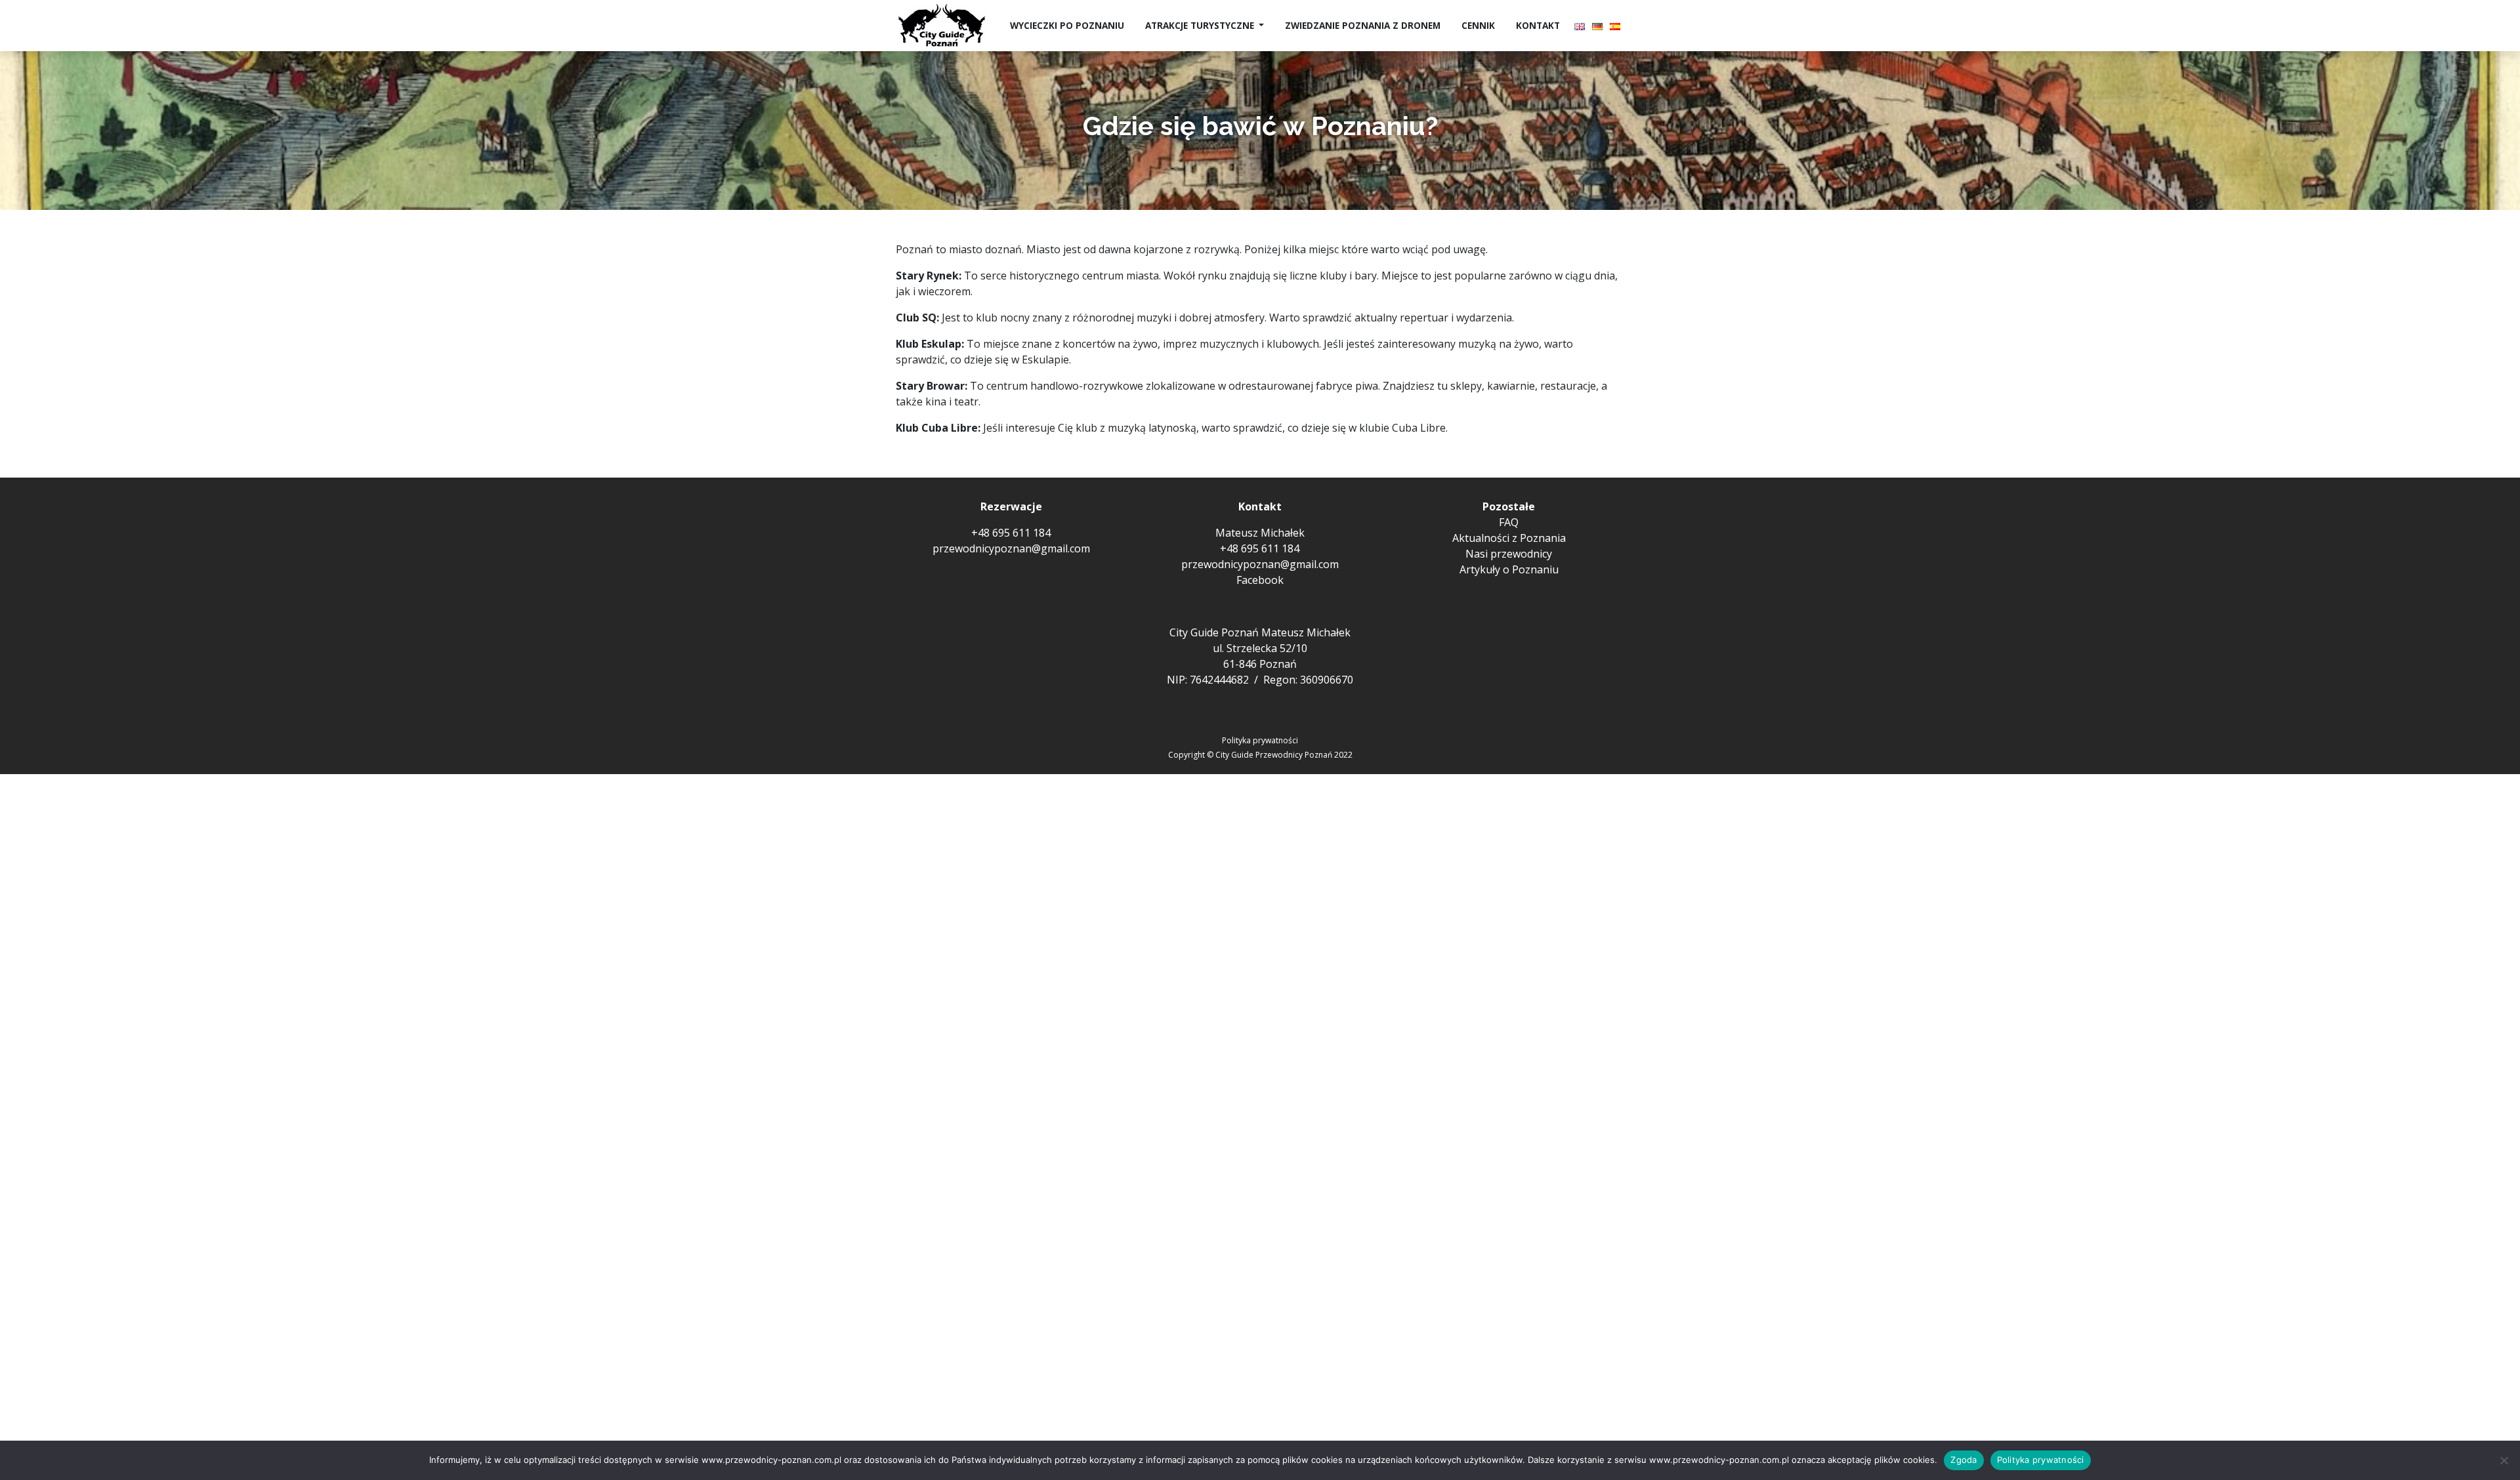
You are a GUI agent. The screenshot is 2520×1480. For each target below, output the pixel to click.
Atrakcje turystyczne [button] (1201, 25)
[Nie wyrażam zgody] (2504, 1460)
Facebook (1260, 580)
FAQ (1509, 522)
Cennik (1478, 25)
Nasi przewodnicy (1509, 554)
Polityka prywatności (1260, 740)
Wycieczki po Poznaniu (1067, 25)
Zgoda (1963, 1460)
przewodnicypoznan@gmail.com (1011, 548)
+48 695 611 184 (1011, 533)
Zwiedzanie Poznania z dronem (1363, 25)
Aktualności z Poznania (1509, 538)
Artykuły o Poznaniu (1509, 569)
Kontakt (1538, 25)
